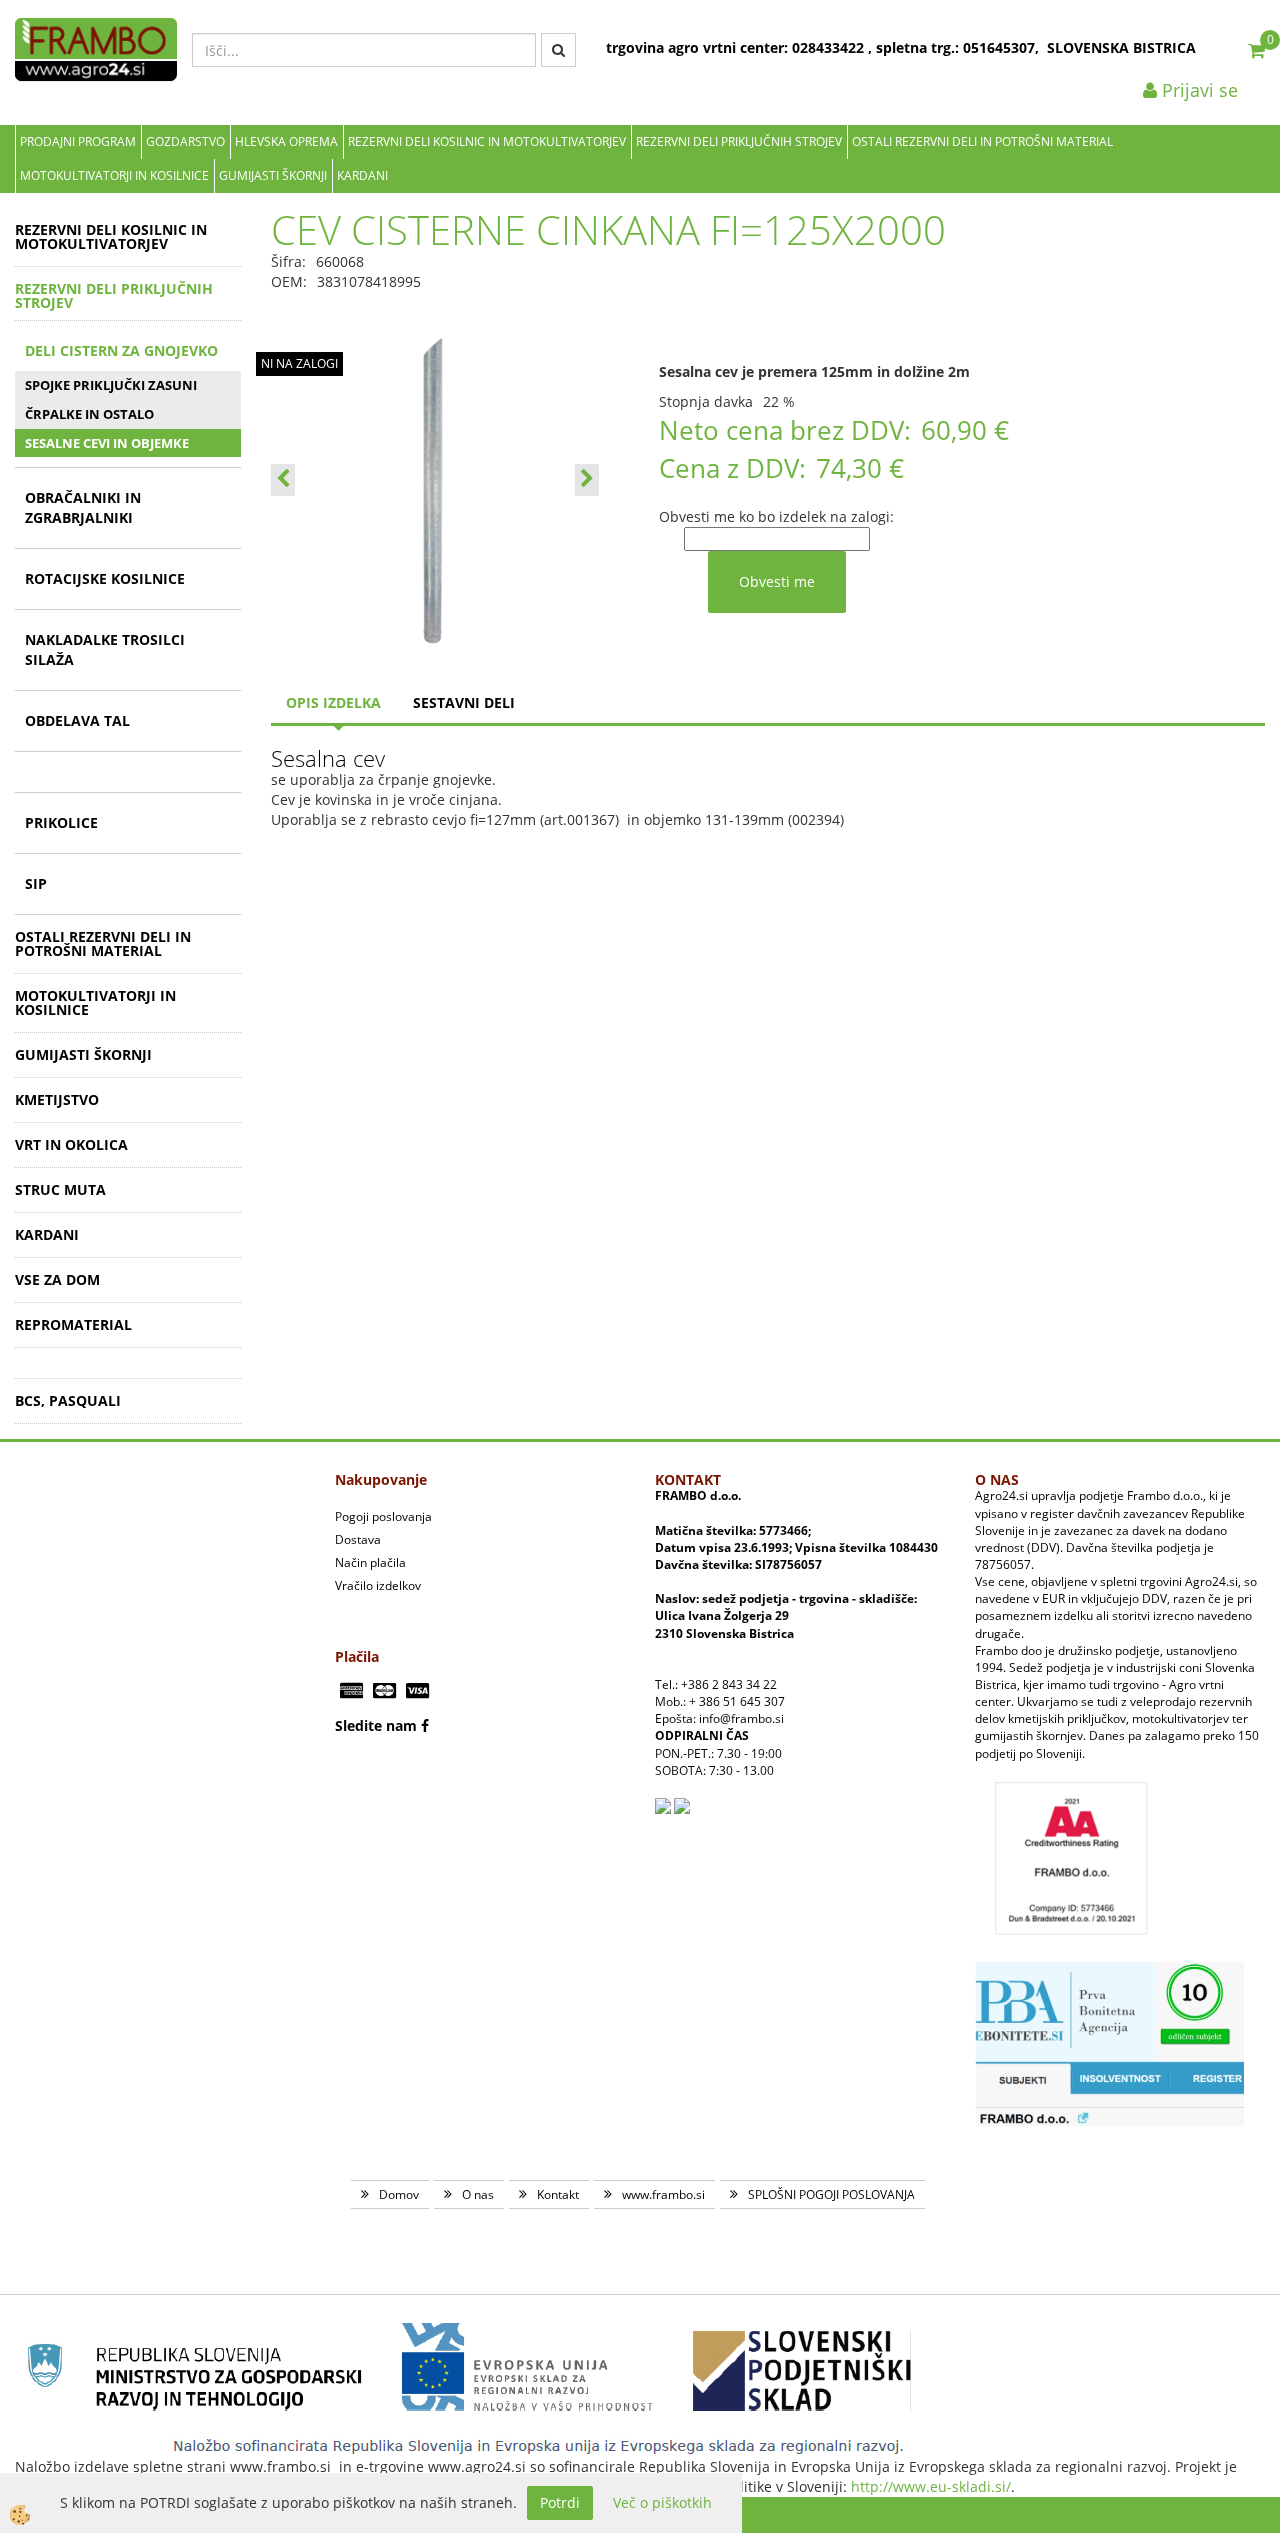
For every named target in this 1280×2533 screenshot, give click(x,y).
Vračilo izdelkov (378, 1585)
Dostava (358, 1539)
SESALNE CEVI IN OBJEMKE (107, 443)
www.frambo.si (663, 2194)
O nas (478, 2194)
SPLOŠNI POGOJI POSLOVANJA (831, 2194)
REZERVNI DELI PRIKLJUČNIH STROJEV (739, 141)
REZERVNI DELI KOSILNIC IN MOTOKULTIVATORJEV (487, 141)
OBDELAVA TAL (77, 720)
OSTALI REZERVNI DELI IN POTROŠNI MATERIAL (982, 141)
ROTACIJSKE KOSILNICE (105, 578)
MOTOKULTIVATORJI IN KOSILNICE (114, 175)
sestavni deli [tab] (464, 702)
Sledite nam (376, 1725)
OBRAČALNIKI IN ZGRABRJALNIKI (83, 507)
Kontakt (558, 2194)
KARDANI (362, 175)
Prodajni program (78, 141)
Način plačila (370, 1562)
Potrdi (560, 2502)
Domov (399, 2194)
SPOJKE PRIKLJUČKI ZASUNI (111, 385)
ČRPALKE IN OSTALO (89, 414)
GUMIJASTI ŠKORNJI (273, 175)
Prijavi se (1197, 90)
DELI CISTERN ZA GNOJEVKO (121, 350)
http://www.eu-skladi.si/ (931, 2486)
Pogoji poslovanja (383, 1516)
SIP (36, 883)
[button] (587, 480)
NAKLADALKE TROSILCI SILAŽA (105, 649)
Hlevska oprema (286, 141)
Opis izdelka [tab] (333, 702)
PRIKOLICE (61, 822)
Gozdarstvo (185, 141)
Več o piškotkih (662, 2502)
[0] (1256, 50)
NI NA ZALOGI (299, 363)
